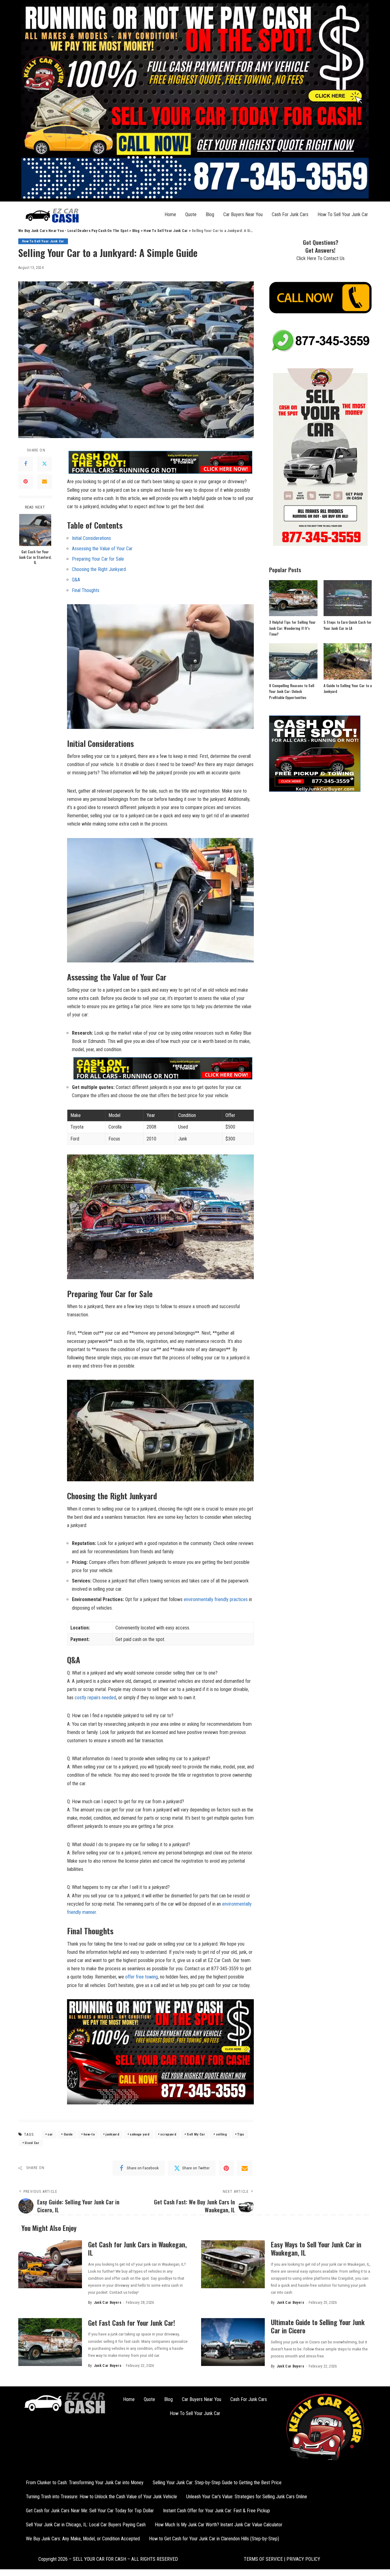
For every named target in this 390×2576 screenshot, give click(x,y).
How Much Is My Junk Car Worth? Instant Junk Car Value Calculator (219, 2525)
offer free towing (142, 1977)
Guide (68, 2134)
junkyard (112, 2134)
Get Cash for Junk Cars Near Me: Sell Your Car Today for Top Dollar (90, 2511)
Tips (241, 2134)
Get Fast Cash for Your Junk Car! (132, 2323)
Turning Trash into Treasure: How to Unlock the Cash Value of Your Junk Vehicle (101, 2497)
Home (170, 214)
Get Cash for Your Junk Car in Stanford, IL (35, 557)
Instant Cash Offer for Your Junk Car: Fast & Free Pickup (216, 2511)
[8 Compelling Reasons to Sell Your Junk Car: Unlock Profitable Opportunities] (293, 661)
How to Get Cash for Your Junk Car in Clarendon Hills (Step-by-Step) (214, 2539)
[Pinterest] (26, 482)
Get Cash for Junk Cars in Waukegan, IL (137, 2249)
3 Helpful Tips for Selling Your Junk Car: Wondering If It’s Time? (292, 628)
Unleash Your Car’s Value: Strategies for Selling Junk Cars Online (247, 2497)
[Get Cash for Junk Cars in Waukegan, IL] (50, 2264)
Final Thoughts (86, 590)
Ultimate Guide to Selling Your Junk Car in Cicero (318, 2326)
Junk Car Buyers (108, 2303)
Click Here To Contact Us (321, 258)
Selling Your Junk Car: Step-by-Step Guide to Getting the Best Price (217, 2483)
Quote (191, 214)
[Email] (44, 482)
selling (221, 2134)
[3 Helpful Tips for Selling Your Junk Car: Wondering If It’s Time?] (293, 598)
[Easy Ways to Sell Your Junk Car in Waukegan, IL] (233, 2264)
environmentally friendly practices (216, 1599)
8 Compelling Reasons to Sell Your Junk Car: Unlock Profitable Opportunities (292, 691)
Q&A (76, 580)
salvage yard (140, 2134)
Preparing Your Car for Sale (98, 559)
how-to (89, 2134)
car (50, 2134)
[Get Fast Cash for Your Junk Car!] (50, 2342)
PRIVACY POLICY (303, 2559)
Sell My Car (196, 2134)
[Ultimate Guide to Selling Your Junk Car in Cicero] (233, 2342)
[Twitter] (44, 464)
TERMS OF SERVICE (263, 2559)
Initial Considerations (91, 538)
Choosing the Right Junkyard (99, 569)
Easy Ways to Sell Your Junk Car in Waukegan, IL (316, 2249)
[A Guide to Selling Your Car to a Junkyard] (348, 661)
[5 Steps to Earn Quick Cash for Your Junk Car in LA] (348, 598)
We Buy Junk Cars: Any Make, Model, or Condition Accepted (83, 2539)
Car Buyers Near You (243, 214)
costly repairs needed (95, 1698)
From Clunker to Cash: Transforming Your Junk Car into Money (85, 2483)
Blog (210, 214)
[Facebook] (26, 464)
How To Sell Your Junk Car (343, 214)
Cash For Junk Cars (290, 214)
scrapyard (168, 2134)
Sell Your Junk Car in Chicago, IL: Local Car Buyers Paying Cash (86, 2525)
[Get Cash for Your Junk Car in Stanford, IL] (35, 530)
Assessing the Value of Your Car (102, 549)
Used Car (32, 2143)
